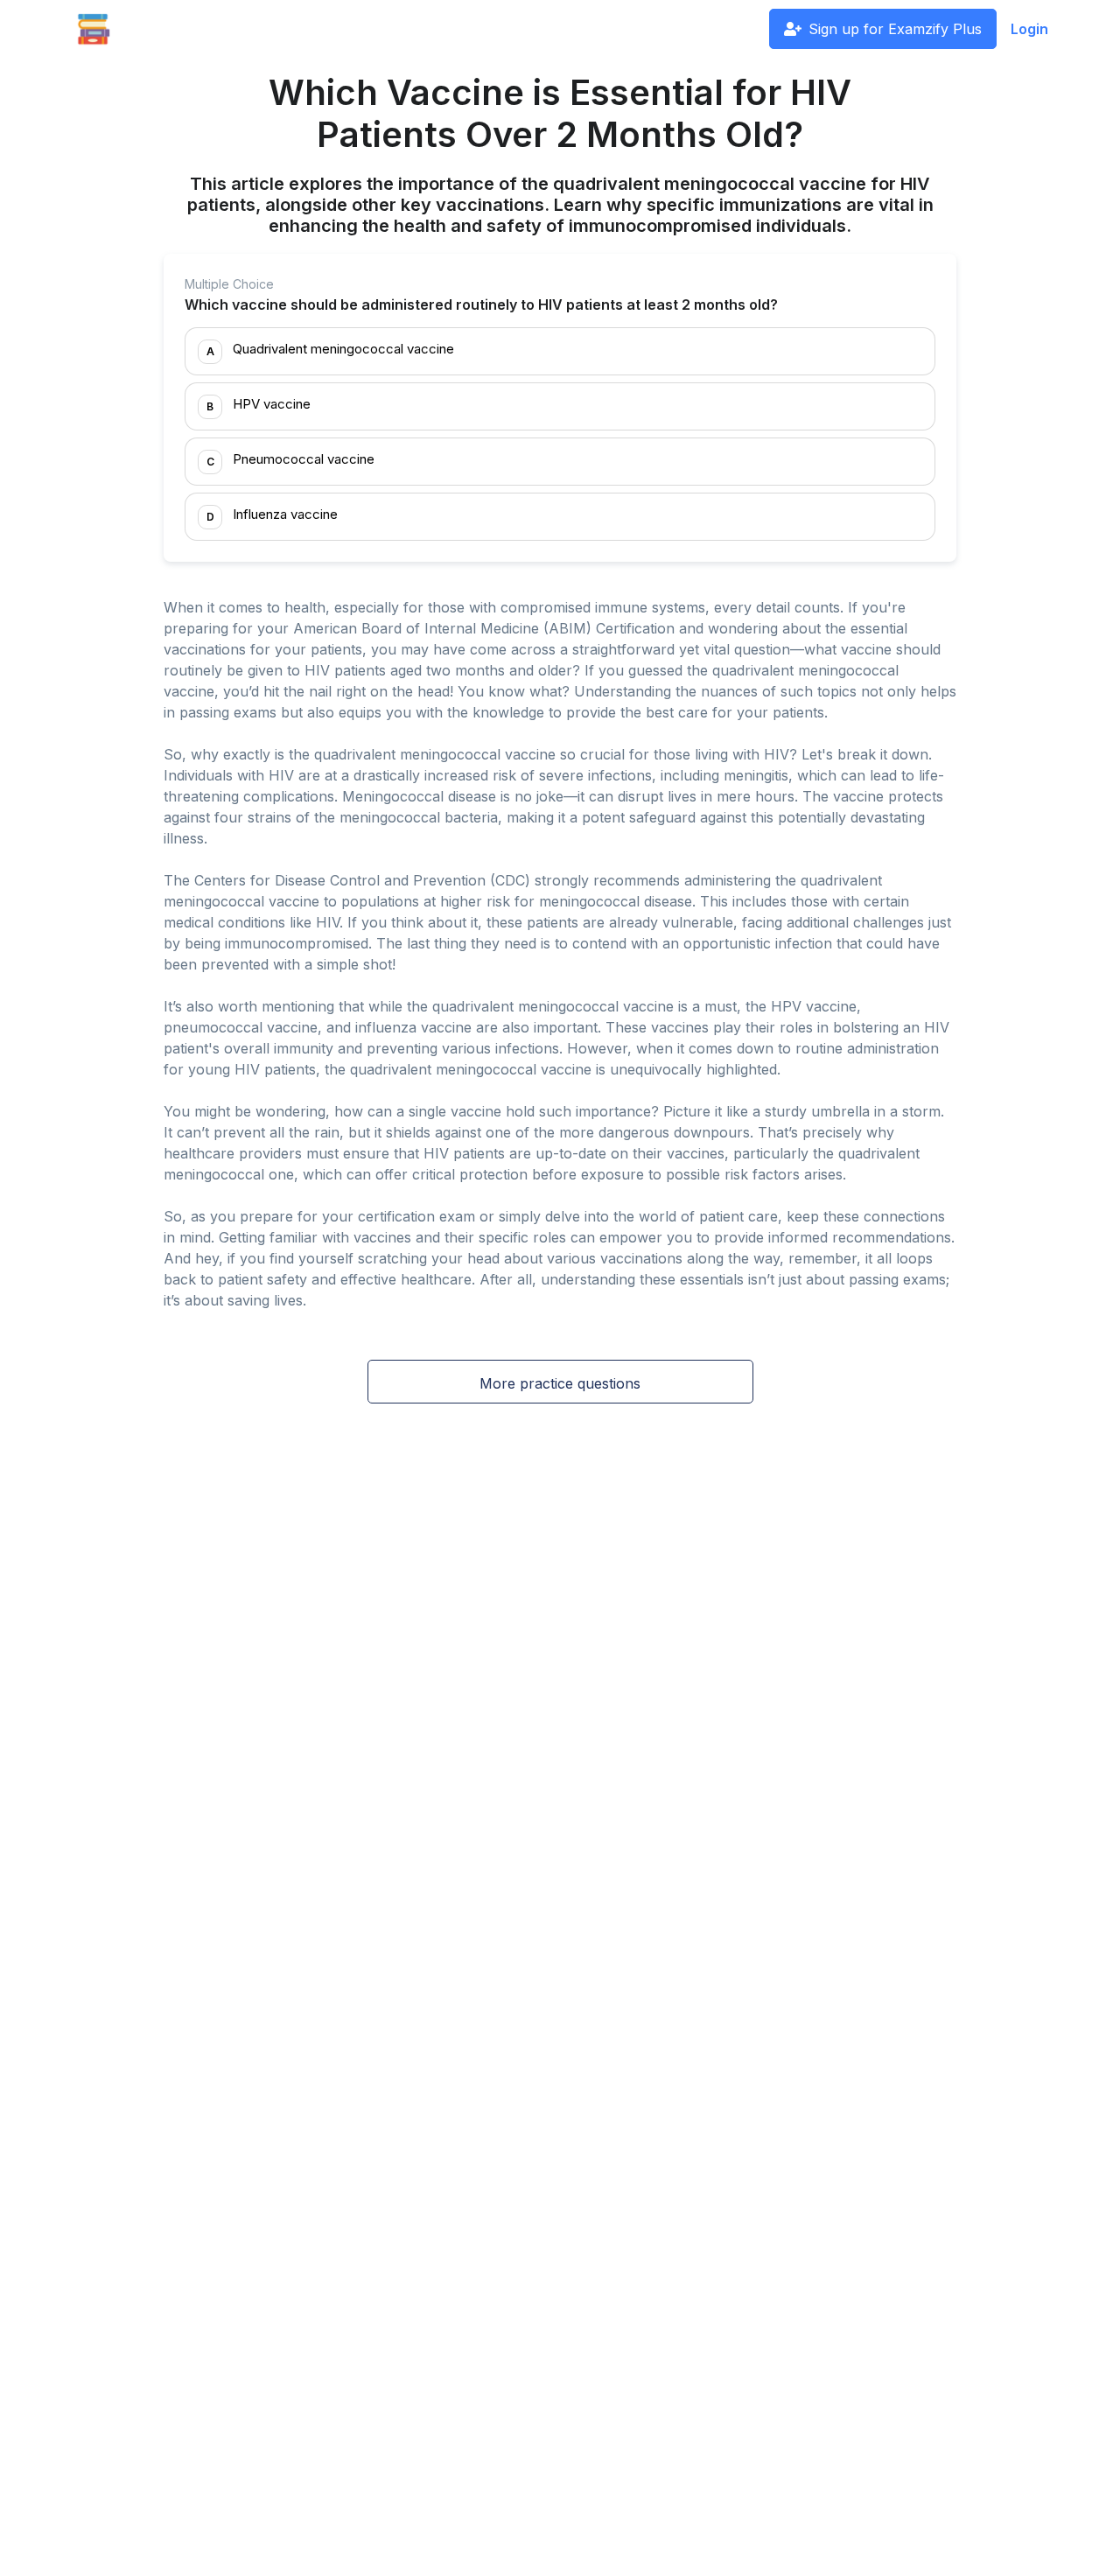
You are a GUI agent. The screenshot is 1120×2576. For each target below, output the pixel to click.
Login (1029, 29)
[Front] (94, 29)
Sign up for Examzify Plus (895, 29)
